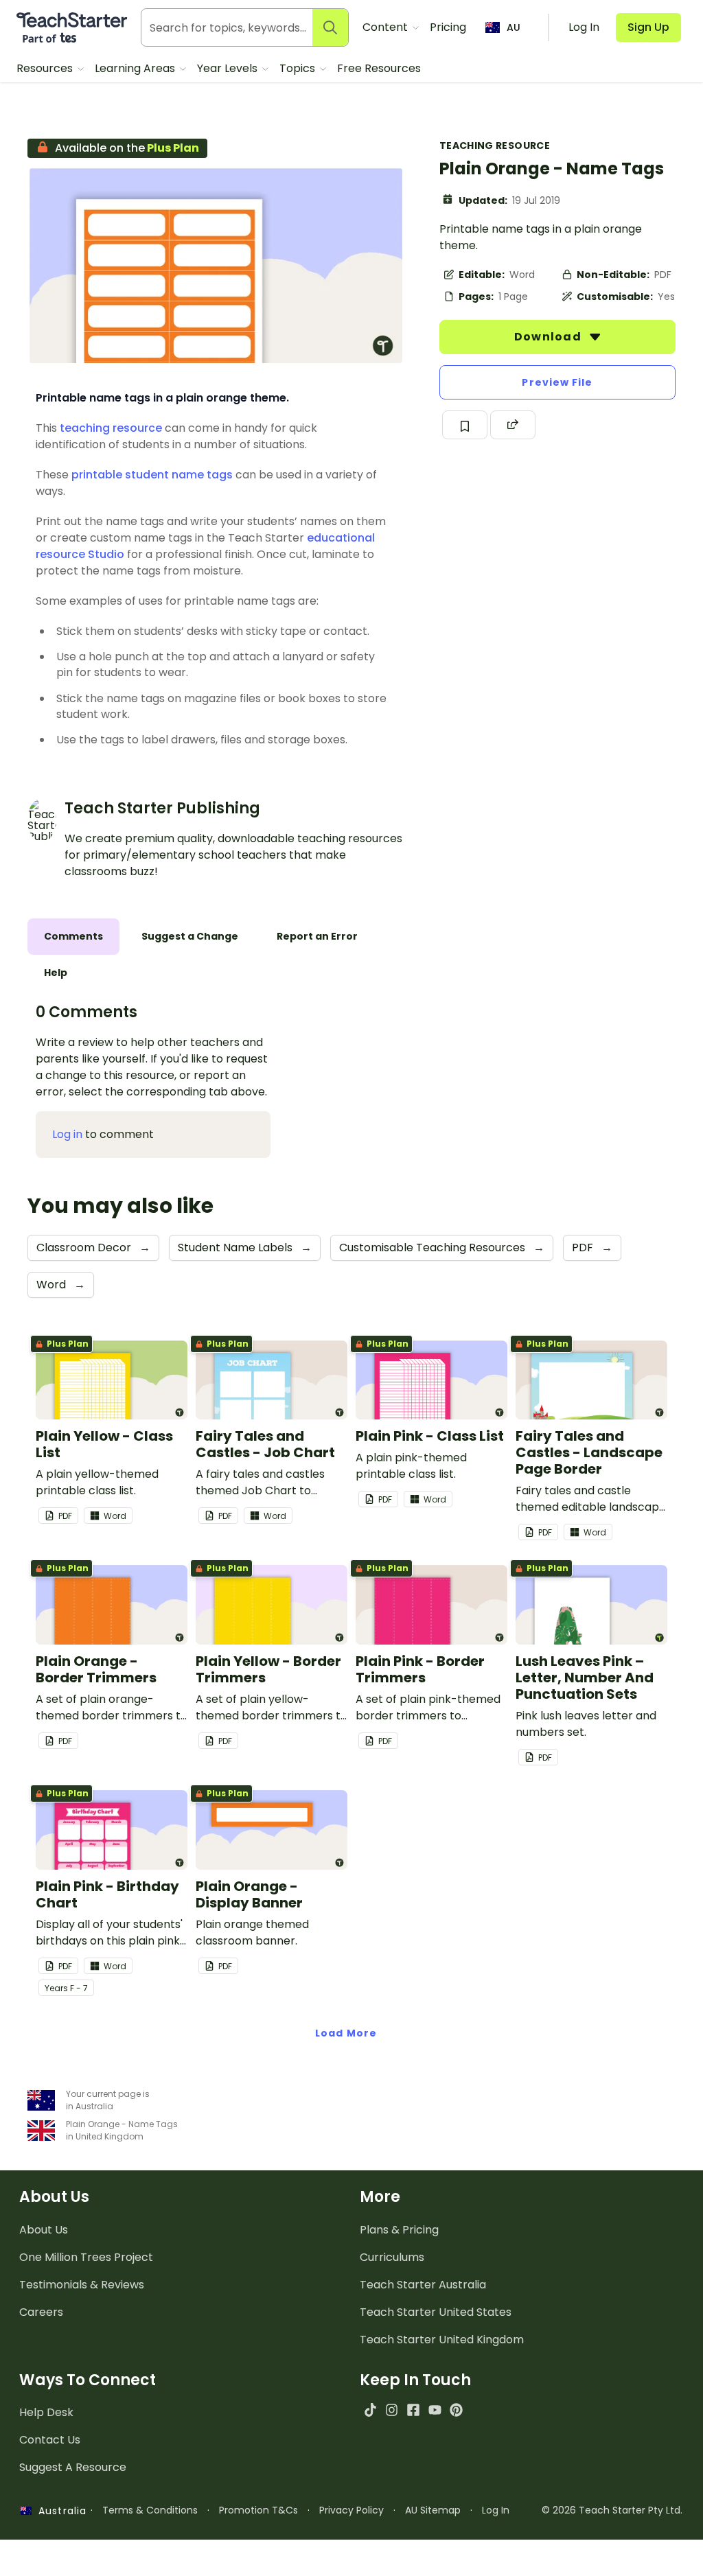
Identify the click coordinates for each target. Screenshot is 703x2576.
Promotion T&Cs (258, 2510)
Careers (41, 2312)
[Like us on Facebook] (413, 2410)
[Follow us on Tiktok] (370, 2410)
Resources (46, 68)
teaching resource (111, 428)
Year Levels (229, 68)
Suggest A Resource (73, 2467)
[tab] (73, 937)
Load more (346, 2033)
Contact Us (50, 2440)
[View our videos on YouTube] (435, 2410)
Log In (496, 2510)
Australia (59, 2511)
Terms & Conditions (150, 2510)
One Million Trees (86, 2257)
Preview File (557, 382)
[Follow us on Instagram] (392, 2410)
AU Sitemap (433, 2510)
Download (549, 337)
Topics (299, 68)
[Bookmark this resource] (465, 425)
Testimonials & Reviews (82, 2285)
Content (387, 27)
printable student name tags (152, 475)
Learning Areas (136, 68)
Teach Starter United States (436, 2312)
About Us (44, 2230)
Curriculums (392, 2257)
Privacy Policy (351, 2510)
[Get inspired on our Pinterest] (456, 2410)
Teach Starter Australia (423, 2285)
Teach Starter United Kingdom (442, 2340)
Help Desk (46, 2412)
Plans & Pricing (399, 2230)
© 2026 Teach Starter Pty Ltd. (612, 2510)
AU (514, 27)
